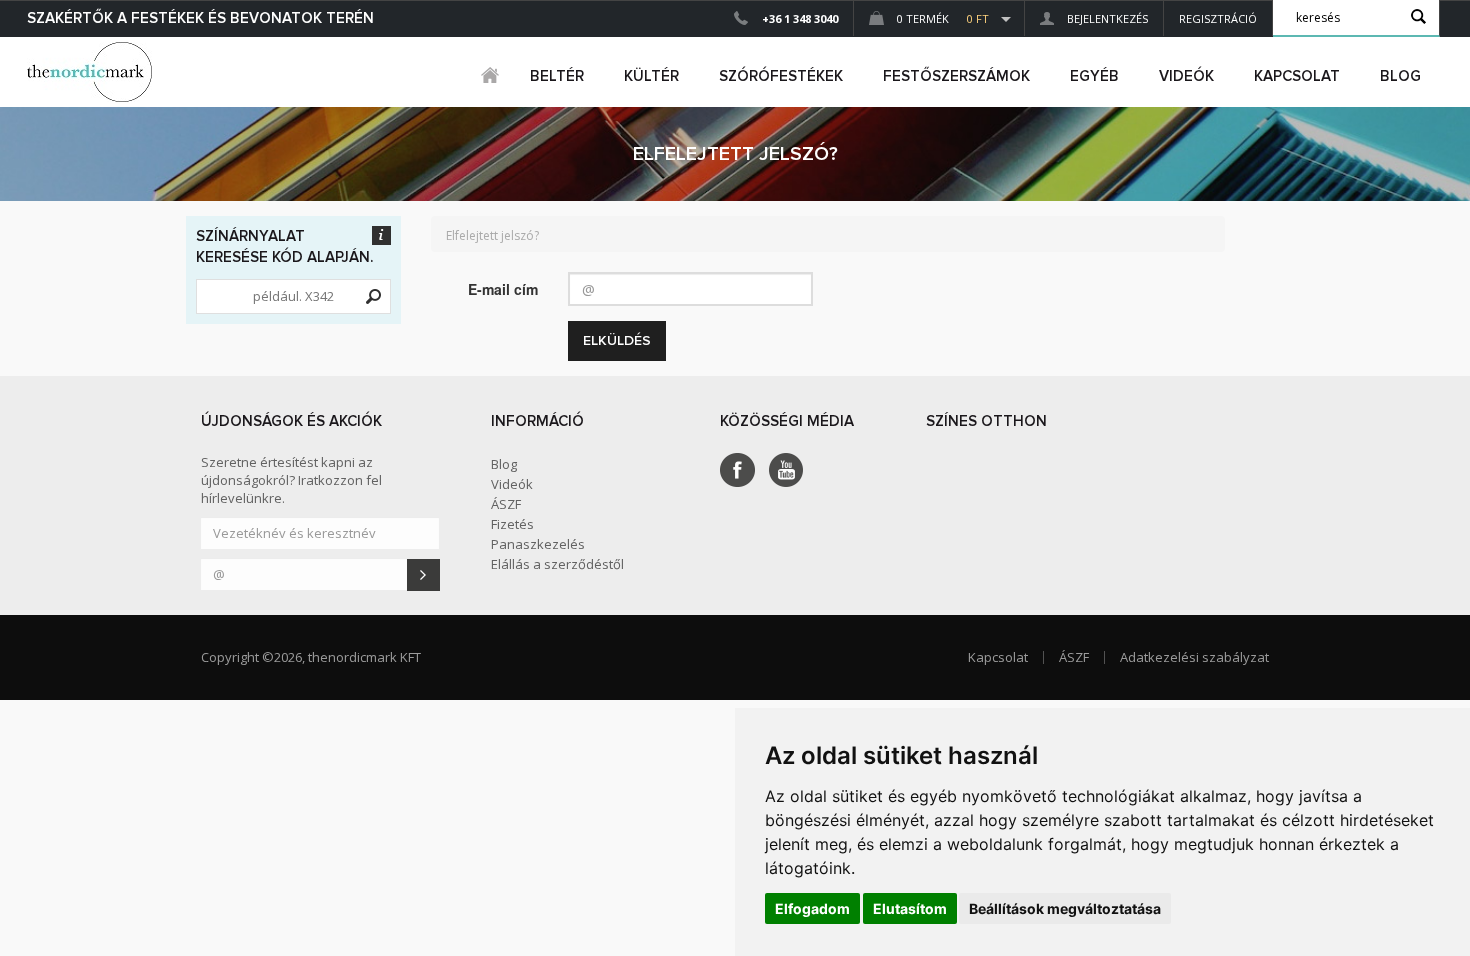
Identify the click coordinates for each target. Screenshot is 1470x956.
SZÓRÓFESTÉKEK (781, 76)
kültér (651, 76)
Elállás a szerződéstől (557, 564)
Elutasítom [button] (910, 908)
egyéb (1094, 76)
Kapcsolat (1297, 76)
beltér (557, 76)
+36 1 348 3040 (800, 18)
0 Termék (941, 18)
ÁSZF (506, 504)
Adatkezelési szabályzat (1194, 657)
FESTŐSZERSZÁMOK (956, 76)
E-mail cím (503, 289)
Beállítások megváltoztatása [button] (1065, 908)
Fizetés (512, 524)
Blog (1400, 76)
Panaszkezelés (538, 544)
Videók (1186, 76)
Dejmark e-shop (92, 72)
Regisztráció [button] (1218, 18)
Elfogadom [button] (812, 908)
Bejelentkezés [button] (1106, 18)
